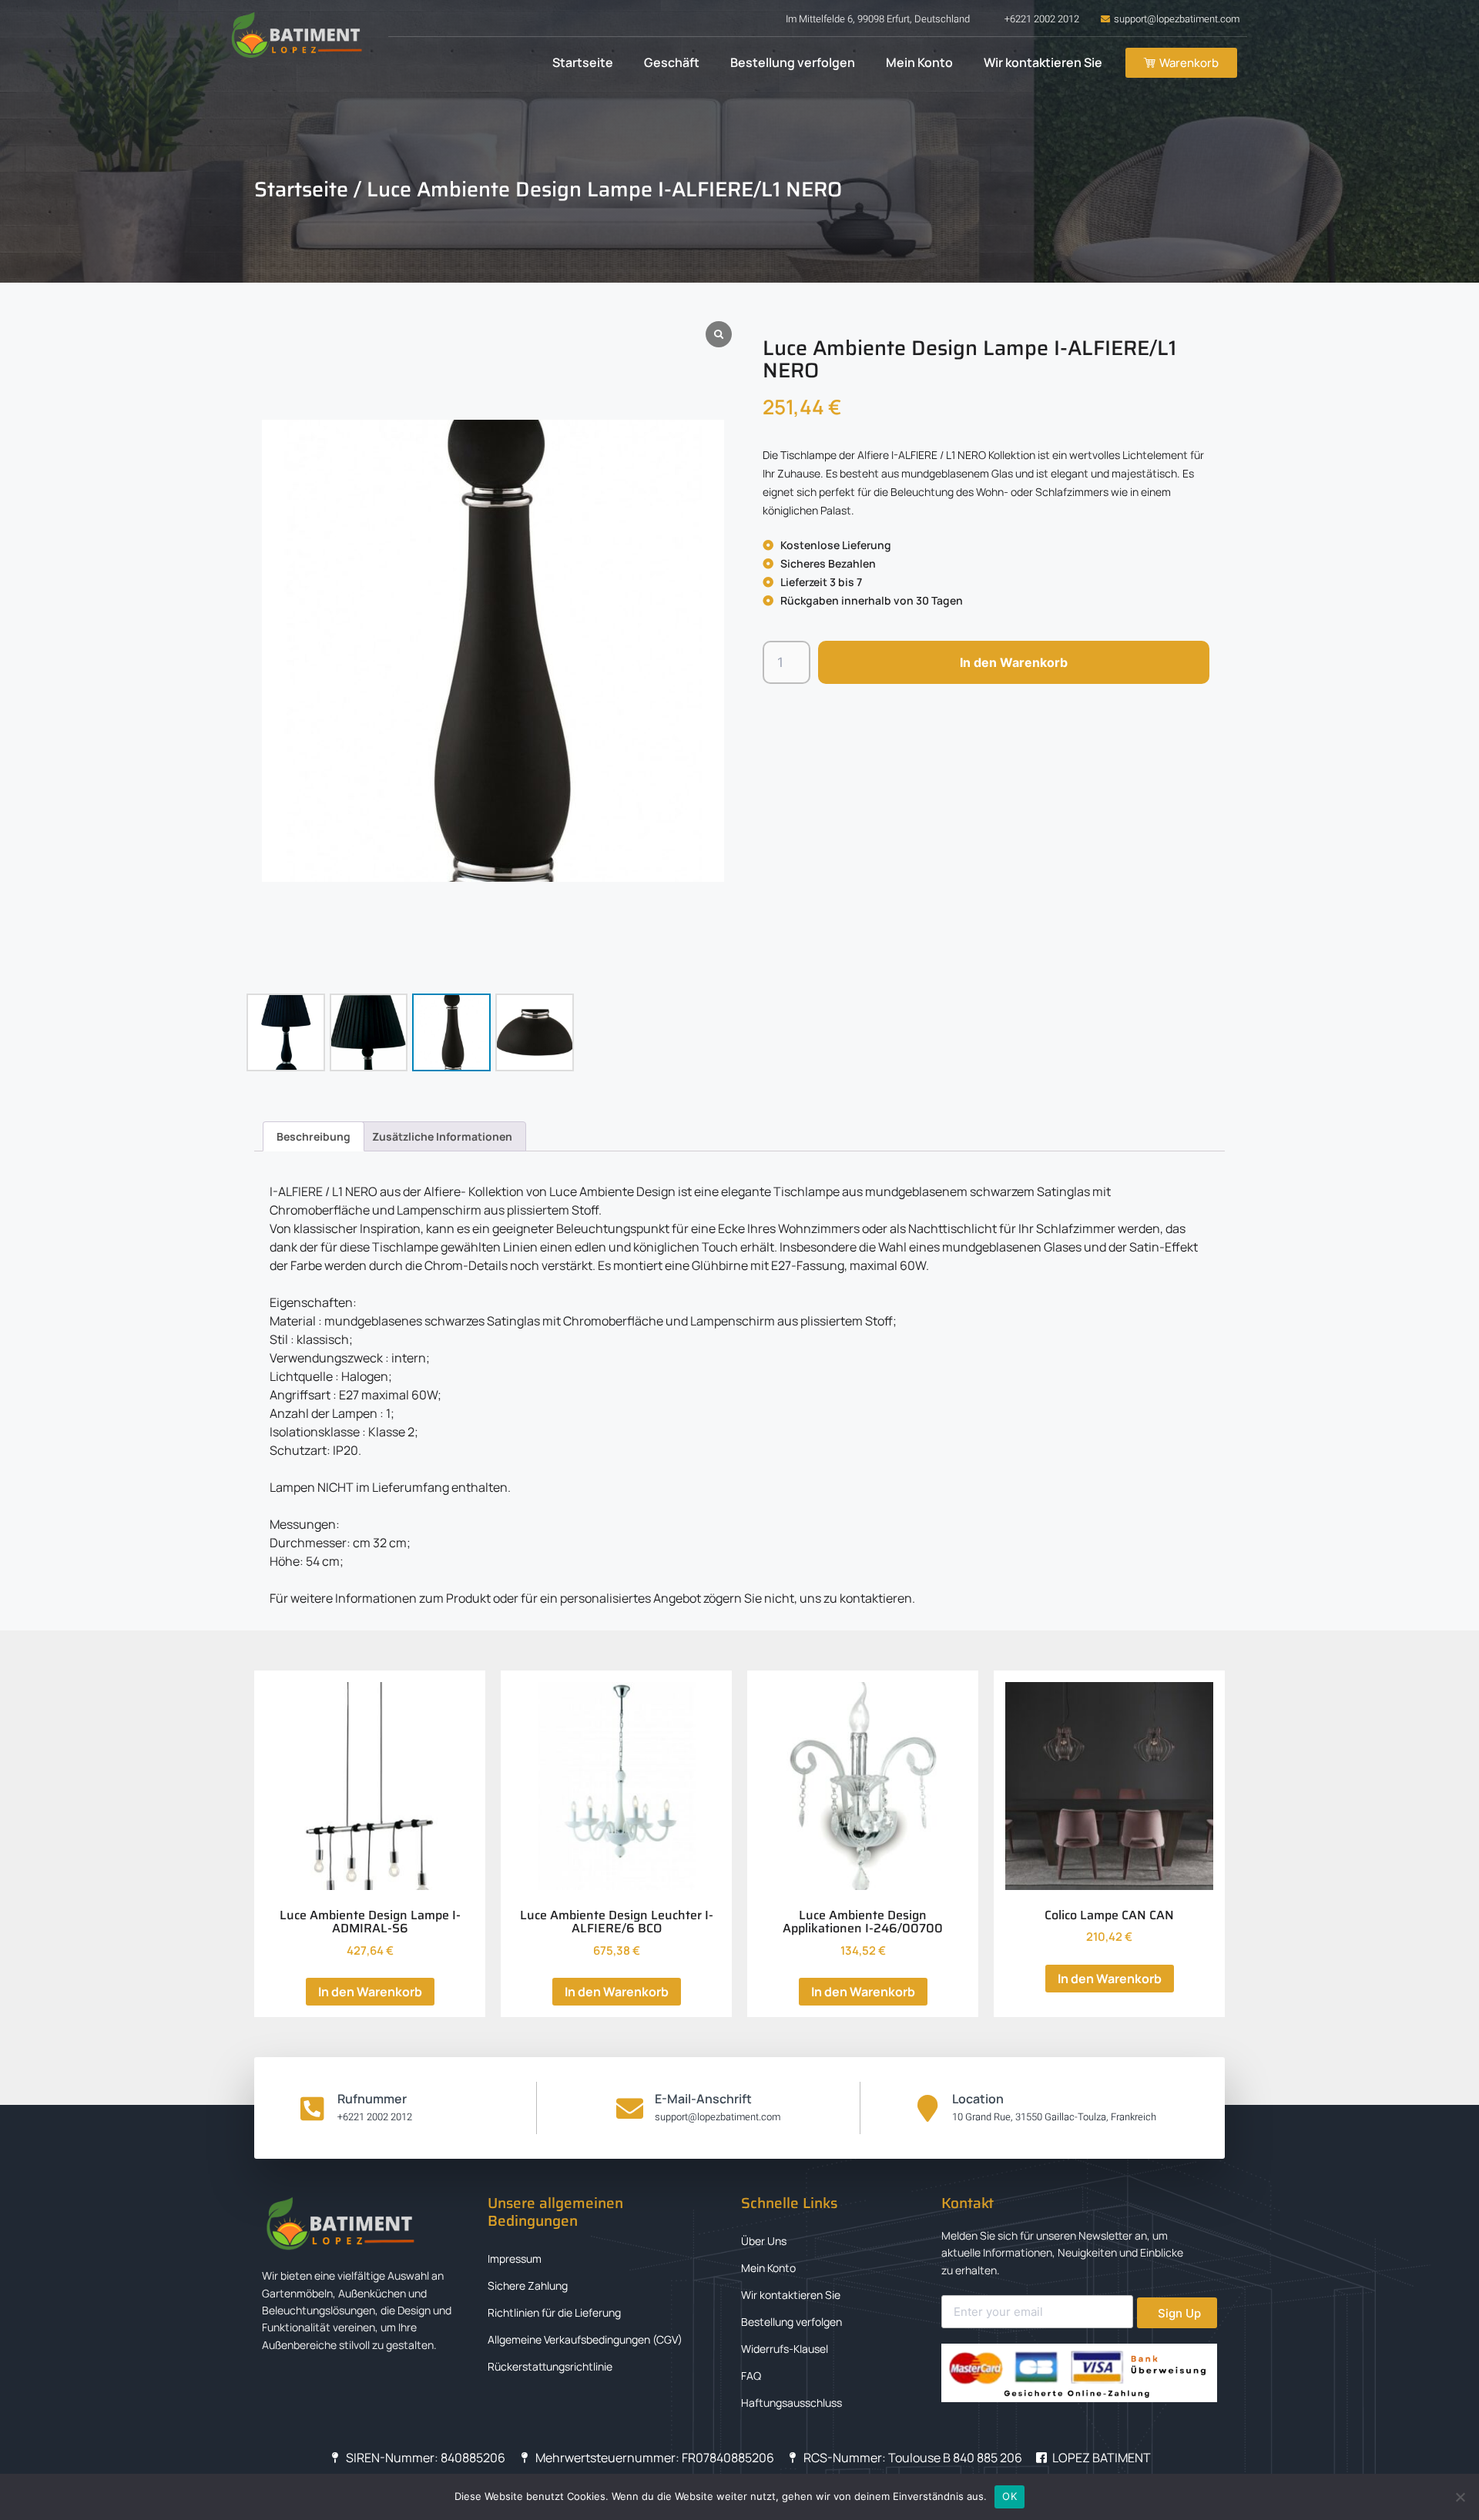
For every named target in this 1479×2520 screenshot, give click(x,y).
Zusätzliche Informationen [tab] (442, 1136)
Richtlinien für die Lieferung (554, 2312)
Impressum (515, 2259)
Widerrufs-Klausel (785, 2349)
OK (1009, 2496)
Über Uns (764, 2241)
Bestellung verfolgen (793, 62)
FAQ (751, 2376)
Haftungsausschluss (791, 2403)
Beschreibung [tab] (314, 1136)
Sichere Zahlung (528, 2285)
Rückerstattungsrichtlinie (550, 2366)
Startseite (583, 62)
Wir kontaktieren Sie (1043, 62)
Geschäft (672, 62)
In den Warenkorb (1014, 662)
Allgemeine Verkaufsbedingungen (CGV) (585, 2339)
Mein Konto (919, 62)
